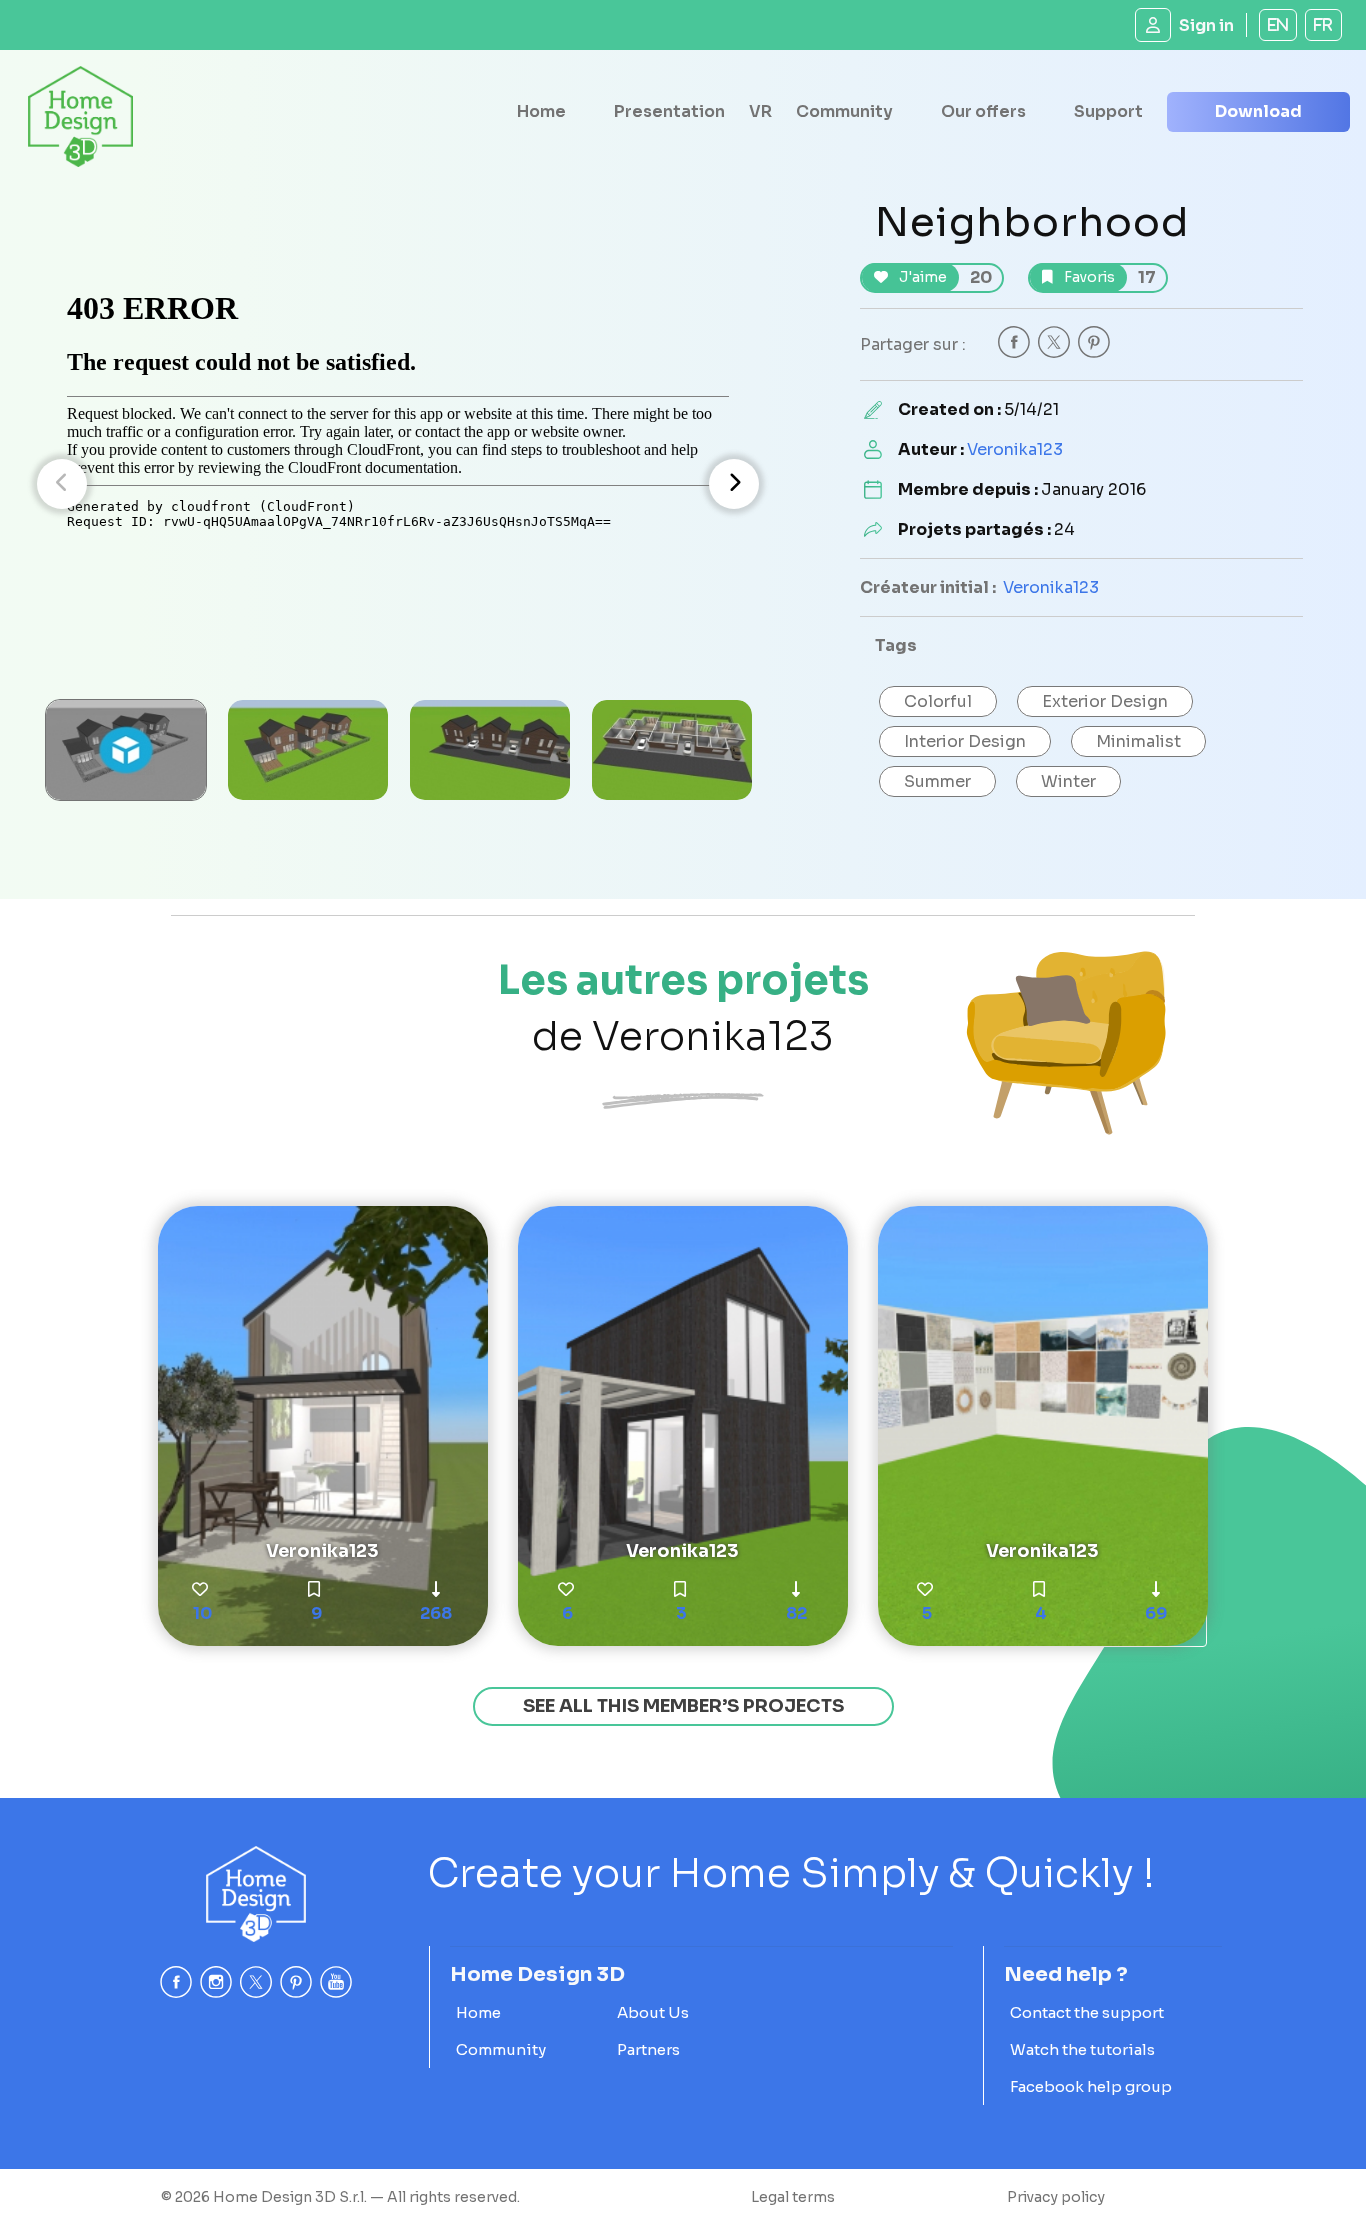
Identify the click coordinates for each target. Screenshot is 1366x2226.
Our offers (983, 111)
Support (1108, 111)
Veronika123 (1015, 449)
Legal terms (793, 2197)
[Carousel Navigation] (398, 484)
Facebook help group (1091, 2086)
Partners (648, 2049)
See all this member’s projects (683, 1706)
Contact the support (1087, 2012)
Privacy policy (1056, 2197)
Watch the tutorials (1082, 2049)
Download (1258, 111)
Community (844, 111)
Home (541, 111)
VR (760, 111)
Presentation (669, 111)
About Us (653, 2012)
